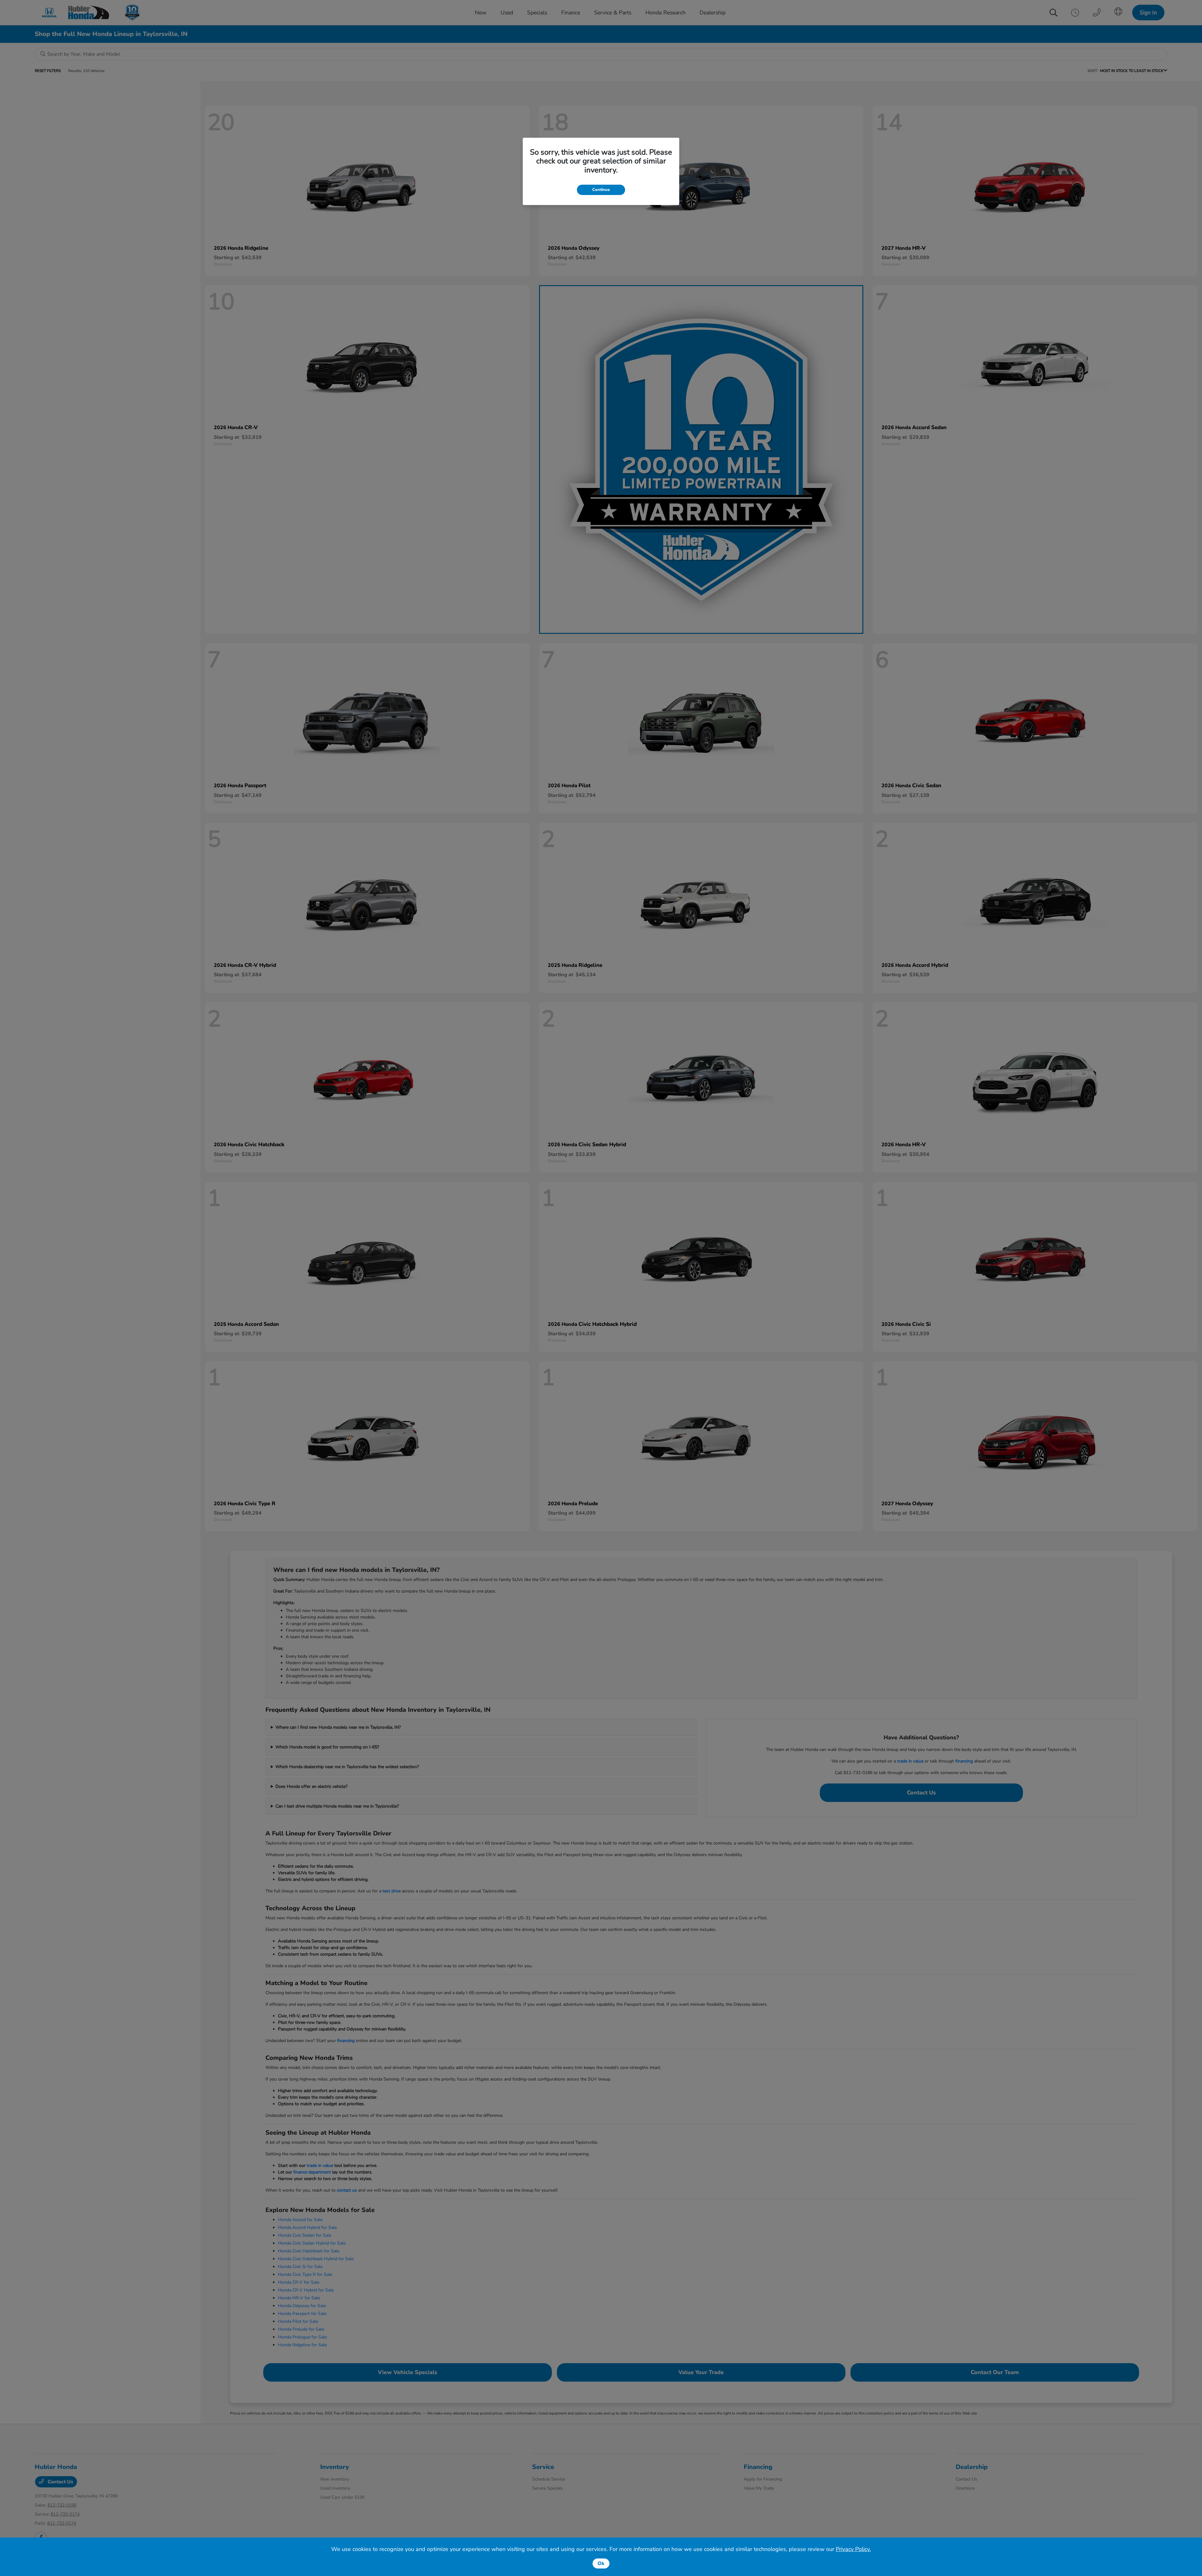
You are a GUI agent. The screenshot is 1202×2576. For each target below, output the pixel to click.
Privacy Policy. (853, 2549)
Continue (601, 190)
